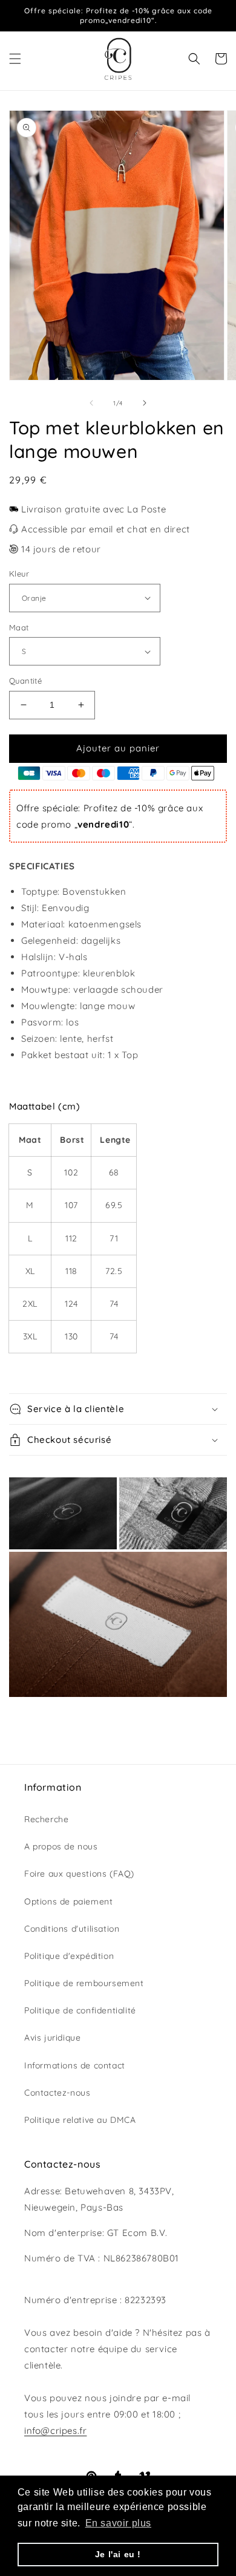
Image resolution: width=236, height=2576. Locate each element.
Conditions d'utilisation (72, 1929)
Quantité (25, 681)
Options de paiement (68, 1901)
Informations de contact (75, 2065)
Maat (19, 627)
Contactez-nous (57, 2093)
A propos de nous (61, 1846)
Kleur (19, 574)
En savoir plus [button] (118, 2523)
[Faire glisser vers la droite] (145, 403)
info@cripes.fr (55, 2431)
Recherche (46, 1819)
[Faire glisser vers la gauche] (91, 403)
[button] (15, 59)
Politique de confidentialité (80, 2010)
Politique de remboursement (84, 1983)
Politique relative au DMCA (80, 2120)
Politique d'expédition (69, 1956)
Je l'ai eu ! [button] (118, 2554)
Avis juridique (52, 2038)
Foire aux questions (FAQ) (79, 1874)
